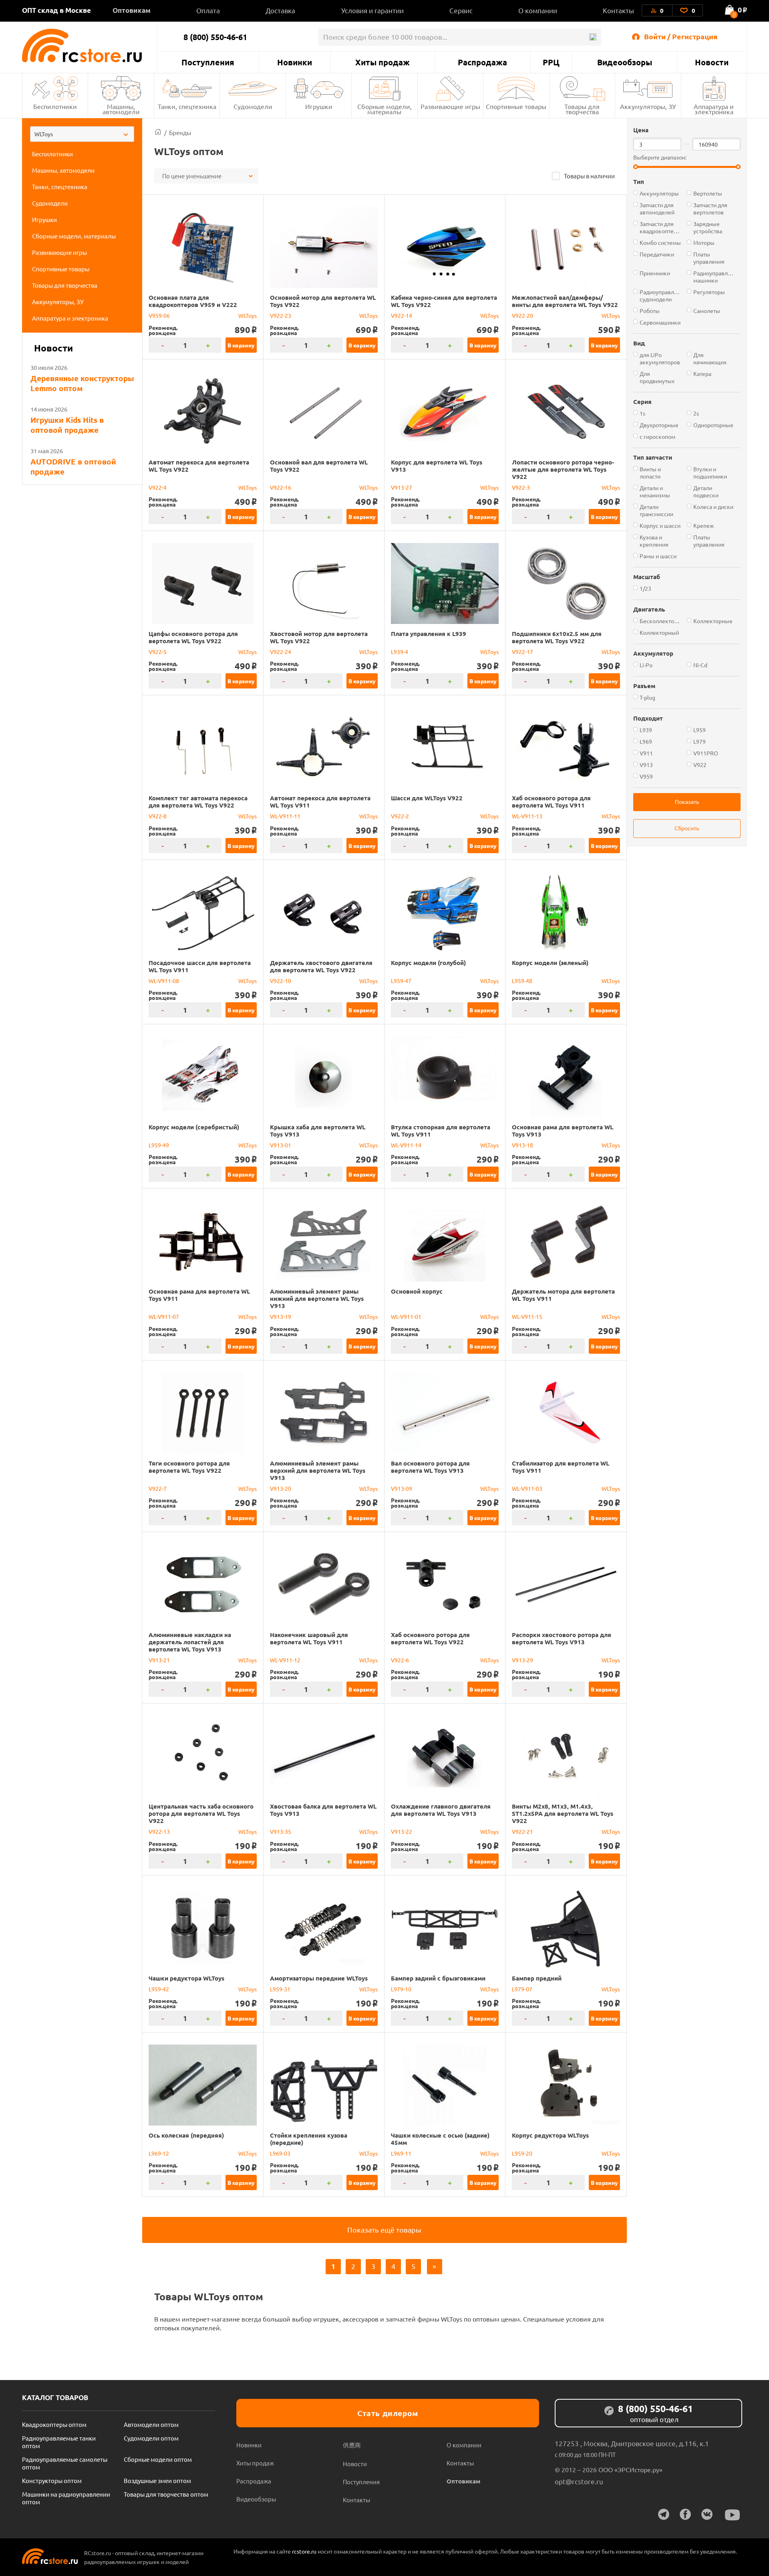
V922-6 (400, 1660)
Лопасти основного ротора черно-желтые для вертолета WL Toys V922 (563, 469)
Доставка (280, 10)
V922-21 (522, 1831)
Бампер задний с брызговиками (438, 1978)
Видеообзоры (625, 62)
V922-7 (158, 1488)
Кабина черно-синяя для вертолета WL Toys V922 (444, 301)
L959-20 (522, 2153)
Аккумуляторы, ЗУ (648, 106)
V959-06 (159, 315)
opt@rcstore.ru (579, 2481)
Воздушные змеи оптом (157, 2480)
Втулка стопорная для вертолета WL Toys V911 (441, 1131)
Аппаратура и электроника (714, 109)
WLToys (248, 315)
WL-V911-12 (285, 1660)
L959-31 (280, 1989)
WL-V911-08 (164, 981)
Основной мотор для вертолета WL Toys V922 (323, 301)
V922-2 (400, 816)
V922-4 (158, 487)
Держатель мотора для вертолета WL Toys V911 (563, 1295)
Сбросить (687, 828)
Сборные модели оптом (158, 2459)
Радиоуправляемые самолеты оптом (65, 2463)
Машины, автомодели (121, 109)
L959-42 (159, 1989)
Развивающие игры (450, 106)
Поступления (208, 62)
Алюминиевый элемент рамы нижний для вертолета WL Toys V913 (317, 1298)
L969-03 (280, 2153)
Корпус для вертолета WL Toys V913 (437, 466)
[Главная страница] (158, 132)
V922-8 (158, 816)
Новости (712, 62)
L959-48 (522, 981)
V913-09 (402, 1488)
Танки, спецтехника (187, 106)
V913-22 (402, 1831)
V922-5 (158, 652)
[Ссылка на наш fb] (685, 2514)
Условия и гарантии (372, 10)
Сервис (461, 10)
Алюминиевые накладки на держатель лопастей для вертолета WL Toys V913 (190, 1642)
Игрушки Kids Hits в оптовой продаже (67, 425)
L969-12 (159, 2153)
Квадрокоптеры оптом (54, 2424)
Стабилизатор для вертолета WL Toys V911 (561, 1467)
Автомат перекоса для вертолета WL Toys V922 (199, 466)
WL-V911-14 (406, 1145)
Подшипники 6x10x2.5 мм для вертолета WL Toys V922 (557, 637)
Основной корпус (417, 1291)
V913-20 (281, 1488)
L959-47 (401, 981)
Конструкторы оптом (52, 2480)
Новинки (295, 62)
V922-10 (281, 981)
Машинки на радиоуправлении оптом (66, 2498)
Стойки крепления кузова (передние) (309, 2139)
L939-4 (400, 652)
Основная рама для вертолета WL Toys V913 (563, 1131)
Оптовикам (132, 10)
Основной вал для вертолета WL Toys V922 (319, 466)
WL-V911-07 (164, 1316)
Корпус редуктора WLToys (550, 2135)
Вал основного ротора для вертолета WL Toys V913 (430, 1467)
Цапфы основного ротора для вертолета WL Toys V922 (193, 637)
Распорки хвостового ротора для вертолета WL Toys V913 (562, 1638)
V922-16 (281, 487)
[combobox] (82, 134)
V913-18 (522, 1145)
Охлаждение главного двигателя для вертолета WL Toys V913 (441, 1810)
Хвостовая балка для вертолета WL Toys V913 (323, 1810)
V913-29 (522, 1660)
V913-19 (281, 1316)
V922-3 (521, 487)
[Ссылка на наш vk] (707, 2514)
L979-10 (401, 1989)
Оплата (208, 10)
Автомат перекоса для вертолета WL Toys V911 (320, 801)
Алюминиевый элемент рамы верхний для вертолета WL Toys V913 (318, 1470)
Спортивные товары (516, 106)
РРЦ (551, 62)
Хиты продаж (382, 62)
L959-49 (159, 1145)
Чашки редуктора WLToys (186, 1978)
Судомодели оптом (151, 2438)
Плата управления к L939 (429, 634)
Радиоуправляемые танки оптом (59, 2442)
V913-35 (281, 1831)
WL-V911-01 (406, 1316)
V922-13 (159, 1831)
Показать (687, 801)
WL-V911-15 (527, 1316)
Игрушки (319, 106)
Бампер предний (537, 1978)
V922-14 (402, 315)
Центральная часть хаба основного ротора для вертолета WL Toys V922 (201, 1813)
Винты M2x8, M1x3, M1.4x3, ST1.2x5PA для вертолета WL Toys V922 (563, 1813)
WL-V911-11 (285, 816)
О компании (538, 10)
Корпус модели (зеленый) (550, 963)
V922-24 (281, 652)
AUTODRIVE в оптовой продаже (73, 466)
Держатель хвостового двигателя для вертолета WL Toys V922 (321, 966)
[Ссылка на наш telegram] (664, 2514)
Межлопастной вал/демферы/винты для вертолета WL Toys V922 (565, 301)
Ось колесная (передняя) (186, 2135)
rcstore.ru (305, 2551)
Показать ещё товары (384, 2230)
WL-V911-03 (527, 1488)
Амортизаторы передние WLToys (319, 1978)
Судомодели (253, 106)
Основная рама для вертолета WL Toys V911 (199, 1295)
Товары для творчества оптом (166, 2494)
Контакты (618, 10)
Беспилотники (55, 106)
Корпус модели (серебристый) (194, 1127)
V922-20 (522, 315)
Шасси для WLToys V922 (427, 798)
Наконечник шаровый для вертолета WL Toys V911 (309, 1638)
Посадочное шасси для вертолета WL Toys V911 (200, 966)
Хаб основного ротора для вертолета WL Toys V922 (430, 1638)
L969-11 (401, 2153)
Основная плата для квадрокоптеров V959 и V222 (193, 301)
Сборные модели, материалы (384, 109)
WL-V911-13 (527, 816)
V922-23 (281, 315)
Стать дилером (388, 2413)
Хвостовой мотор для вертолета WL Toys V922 (319, 637)
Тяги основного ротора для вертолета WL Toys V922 (189, 1467)
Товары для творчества (582, 109)
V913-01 (281, 1145)
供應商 (352, 2445)
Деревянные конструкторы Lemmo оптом (82, 383)
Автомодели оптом (151, 2424)
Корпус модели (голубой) (428, 963)
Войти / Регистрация (681, 36)
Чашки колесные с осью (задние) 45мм (440, 2139)
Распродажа (482, 62)
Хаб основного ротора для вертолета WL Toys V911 (551, 801)
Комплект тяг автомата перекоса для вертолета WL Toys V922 (198, 801)
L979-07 (522, 1989)
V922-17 (522, 652)
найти (593, 37)
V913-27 (402, 487)
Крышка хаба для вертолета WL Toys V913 (318, 1131)
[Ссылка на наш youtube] (733, 2515)
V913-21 (159, 1660)
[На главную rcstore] (90, 45)
